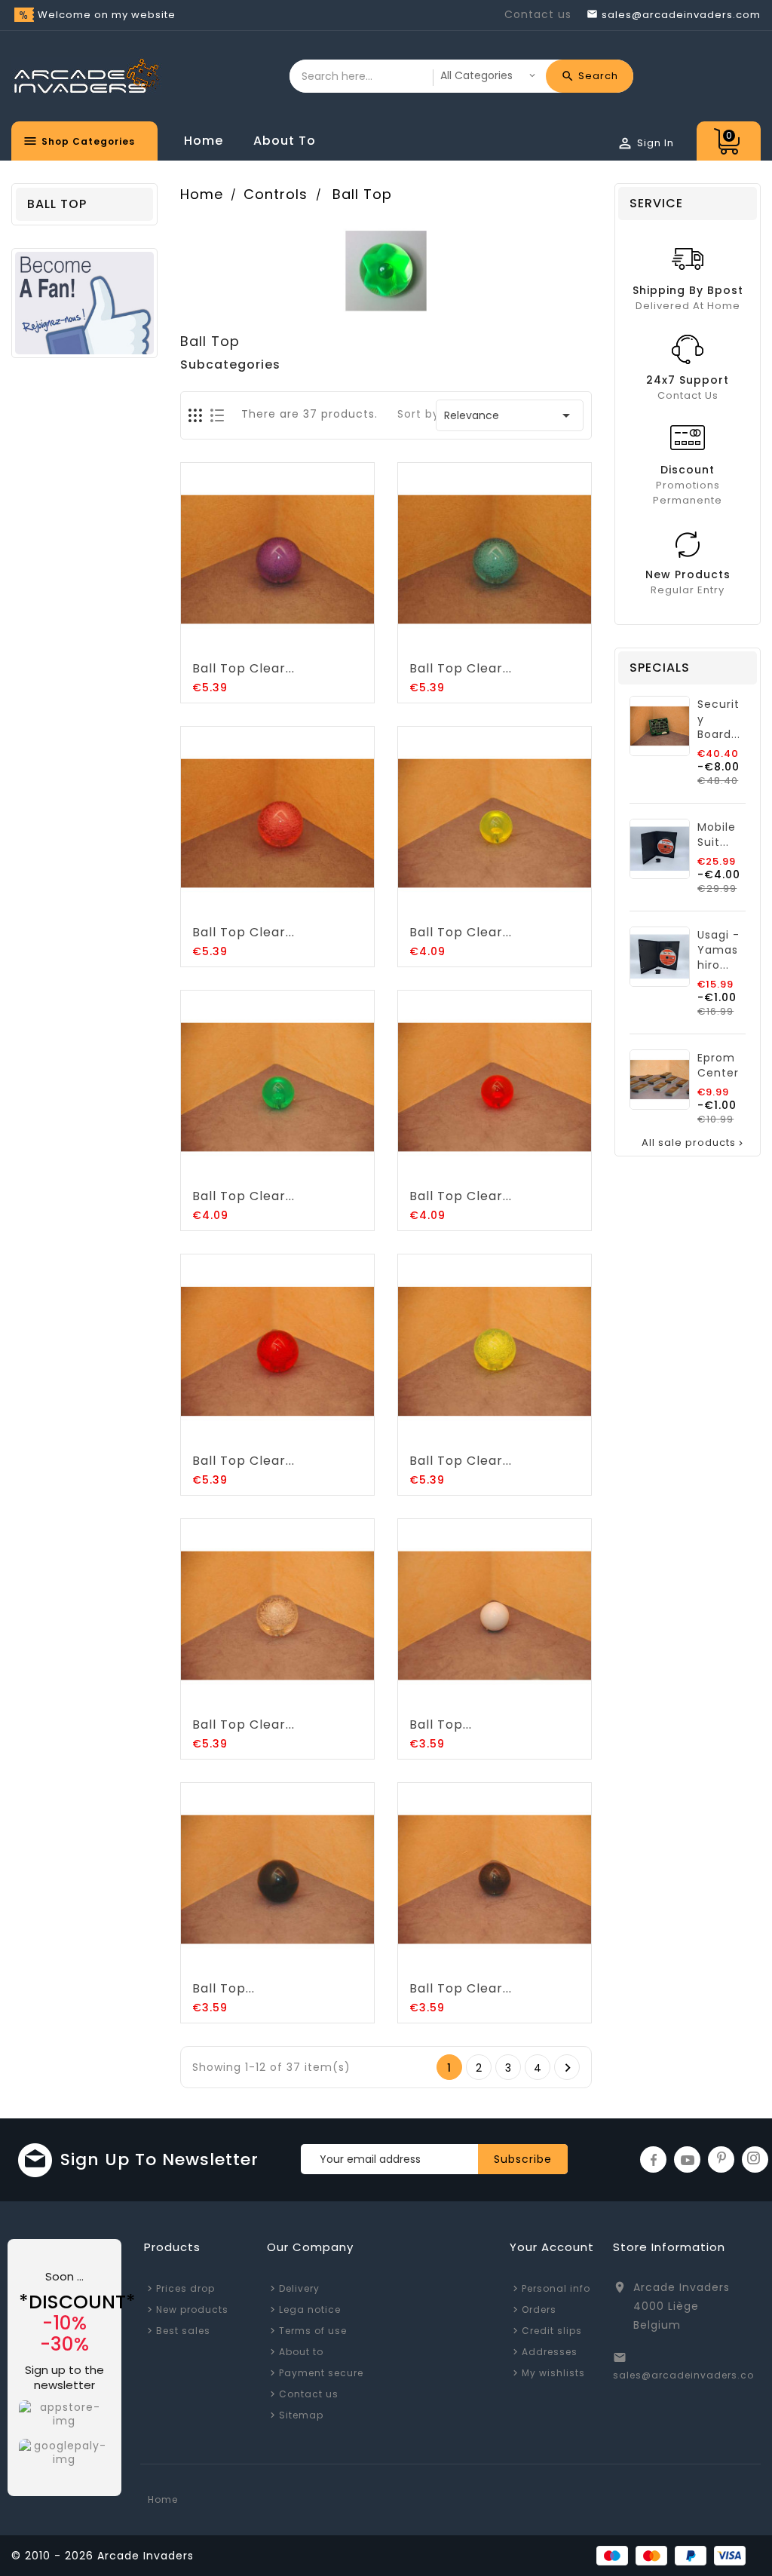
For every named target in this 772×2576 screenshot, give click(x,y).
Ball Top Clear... (244, 668)
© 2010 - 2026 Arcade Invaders (103, 2556)
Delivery (299, 2288)
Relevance (510, 415)
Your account (552, 2247)
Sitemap (301, 2415)
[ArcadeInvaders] (84, 302)
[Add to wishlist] (262, 642)
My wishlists (553, 2373)
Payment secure (321, 2373)
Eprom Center (718, 1065)
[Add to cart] (231, 642)
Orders (539, 2310)
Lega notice (310, 2310)
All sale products (694, 1143)
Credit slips (552, 2331)
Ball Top (57, 204)
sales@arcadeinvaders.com (689, 2375)
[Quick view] (323, 642)
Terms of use (313, 2331)
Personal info (556, 2288)
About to (285, 141)
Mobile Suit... (717, 835)
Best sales (183, 2331)
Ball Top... (441, 1724)
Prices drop (185, 2288)
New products (192, 2310)
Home (204, 141)
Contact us (538, 14)
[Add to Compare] (293, 642)
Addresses (550, 2352)
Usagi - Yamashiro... (718, 950)
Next (568, 2068)
